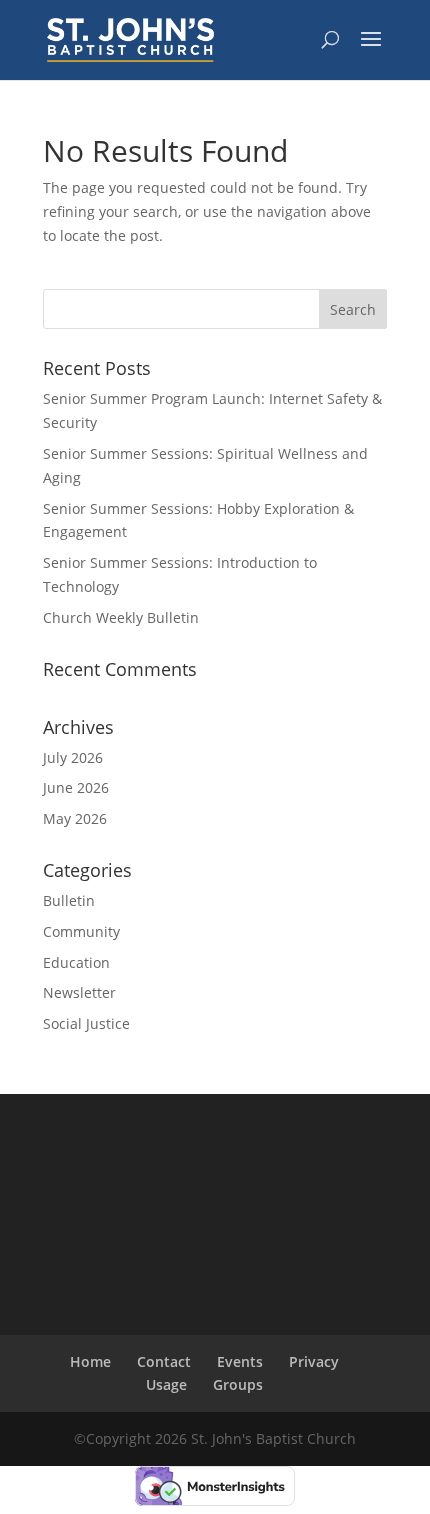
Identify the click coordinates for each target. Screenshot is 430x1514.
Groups (238, 1384)
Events (240, 1361)
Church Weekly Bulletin (121, 617)
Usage (166, 1384)
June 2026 (76, 787)
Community (81, 931)
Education (76, 962)
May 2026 (75, 818)
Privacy (314, 1361)
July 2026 (73, 757)
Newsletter (79, 992)
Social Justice (86, 1023)
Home (90, 1361)
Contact (164, 1361)
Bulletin (69, 900)
